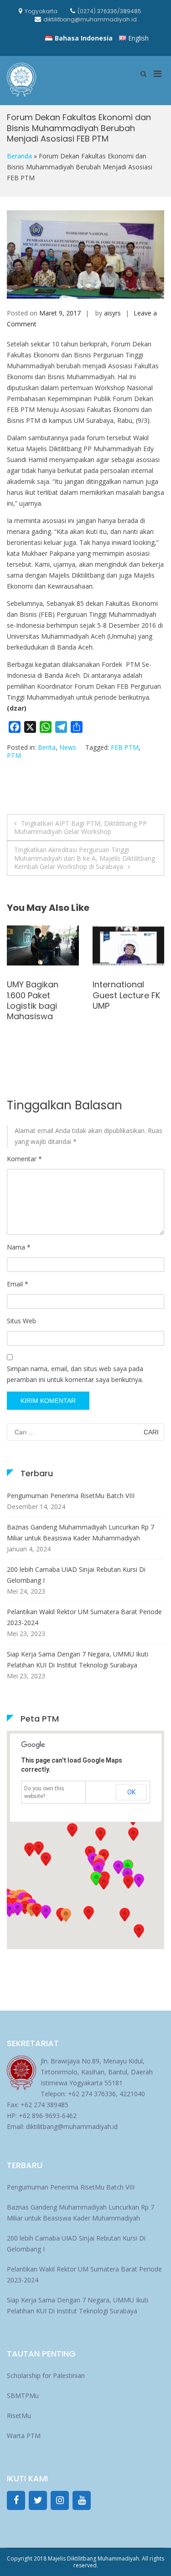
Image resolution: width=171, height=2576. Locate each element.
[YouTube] (82, 2500)
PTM (14, 755)
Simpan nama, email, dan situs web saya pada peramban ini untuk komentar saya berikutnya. (75, 1374)
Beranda (19, 156)
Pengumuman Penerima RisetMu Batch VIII (71, 1496)
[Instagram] (60, 2500)
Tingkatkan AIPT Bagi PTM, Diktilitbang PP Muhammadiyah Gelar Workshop (80, 827)
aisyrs (112, 313)
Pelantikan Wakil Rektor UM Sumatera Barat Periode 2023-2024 (84, 1617)
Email (18, 1284)
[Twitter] (38, 2500)
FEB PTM (125, 747)
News (68, 747)
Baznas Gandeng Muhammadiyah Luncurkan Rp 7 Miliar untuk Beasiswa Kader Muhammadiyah (80, 1532)
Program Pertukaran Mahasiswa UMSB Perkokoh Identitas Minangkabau (128, 1011)
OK (131, 1792)
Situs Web (21, 1321)
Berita (47, 747)
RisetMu (19, 2416)
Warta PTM (24, 2436)
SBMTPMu (23, 2396)
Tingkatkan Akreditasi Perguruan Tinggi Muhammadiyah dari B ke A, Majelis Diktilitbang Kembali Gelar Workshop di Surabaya (85, 858)
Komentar (24, 1159)
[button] (128, 1882)
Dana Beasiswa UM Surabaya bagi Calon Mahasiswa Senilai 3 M (38, 1006)
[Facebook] (16, 2500)
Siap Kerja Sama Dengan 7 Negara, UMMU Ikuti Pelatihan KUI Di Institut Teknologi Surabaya (78, 1659)
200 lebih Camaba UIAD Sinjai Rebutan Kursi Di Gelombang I (76, 1575)
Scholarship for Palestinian (46, 2375)
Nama (19, 1247)
